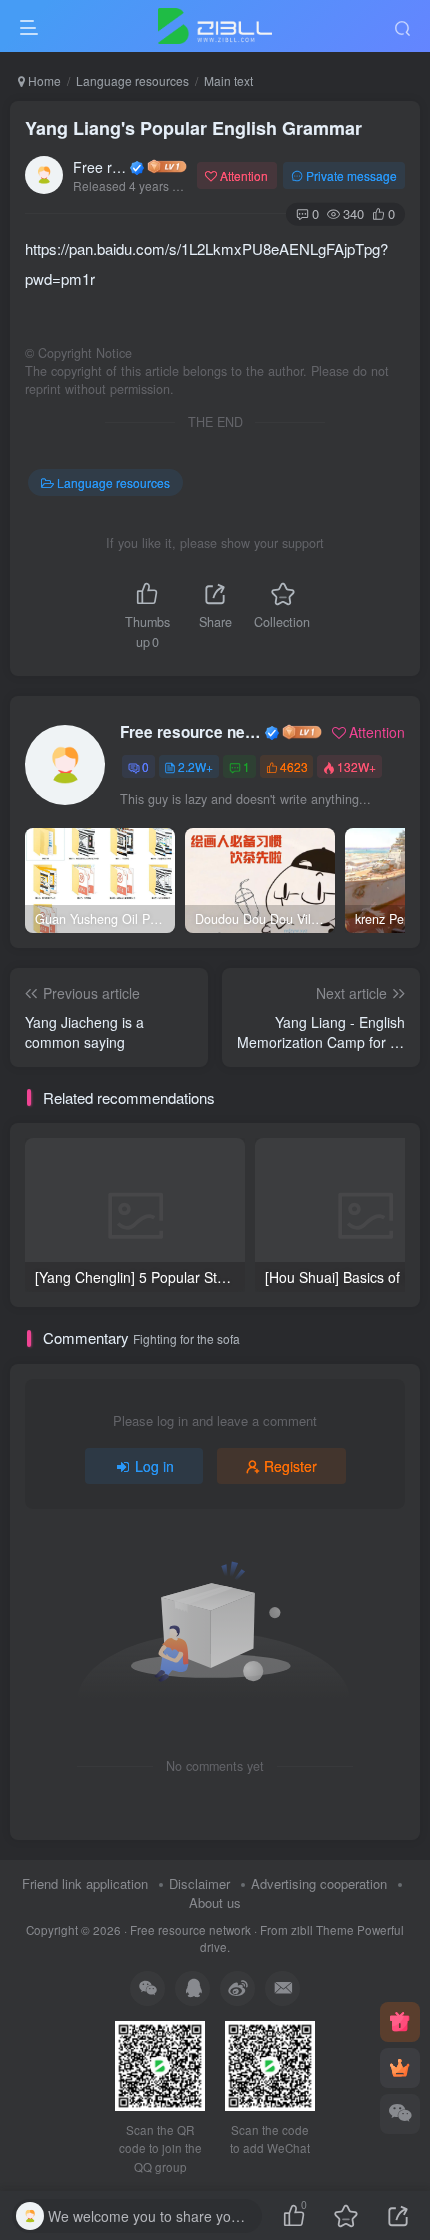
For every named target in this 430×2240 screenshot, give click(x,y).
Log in (154, 1466)
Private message (351, 175)
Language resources (132, 80)
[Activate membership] (400, 2068)
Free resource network (100, 167)
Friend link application (85, 1883)
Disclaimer (199, 1883)
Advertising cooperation (319, 1883)
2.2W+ (195, 766)
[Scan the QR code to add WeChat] (400, 2114)
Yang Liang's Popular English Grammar (193, 128)
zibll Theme (324, 1930)
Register (290, 1466)
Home (43, 80)
